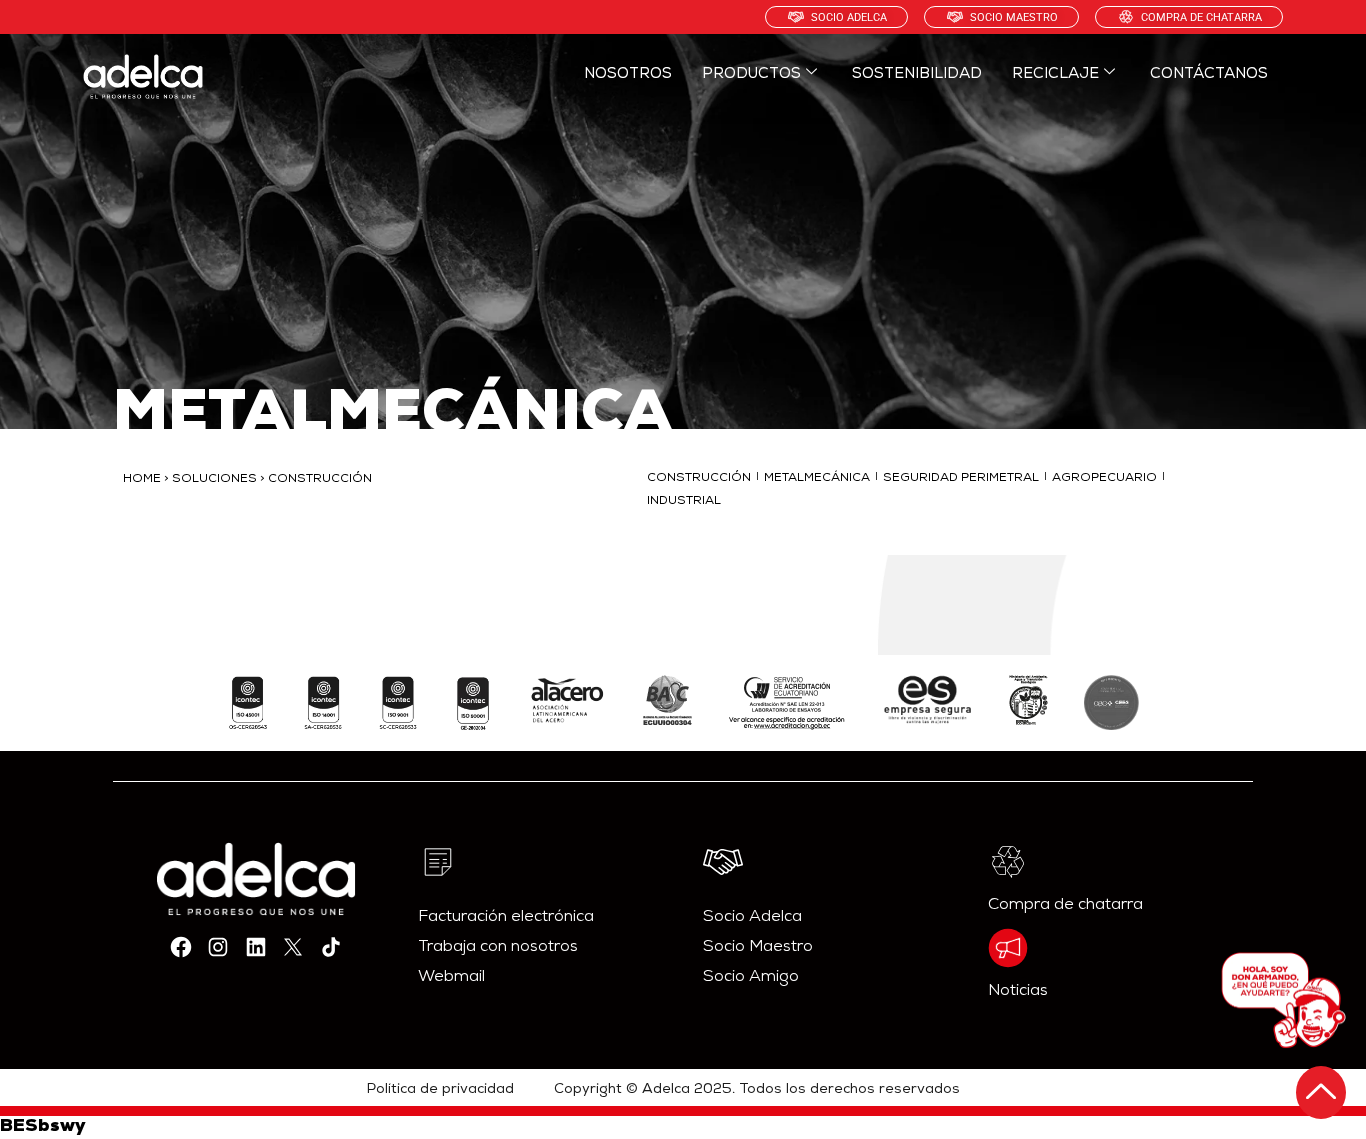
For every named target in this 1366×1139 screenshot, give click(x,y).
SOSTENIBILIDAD (917, 74)
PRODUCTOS (751, 74)
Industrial (684, 502)
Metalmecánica (817, 479)
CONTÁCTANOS (1209, 74)
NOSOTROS (628, 74)
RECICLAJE (1055, 74)
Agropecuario (1104, 479)
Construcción (699, 479)
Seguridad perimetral (961, 479)
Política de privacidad (440, 1090)
